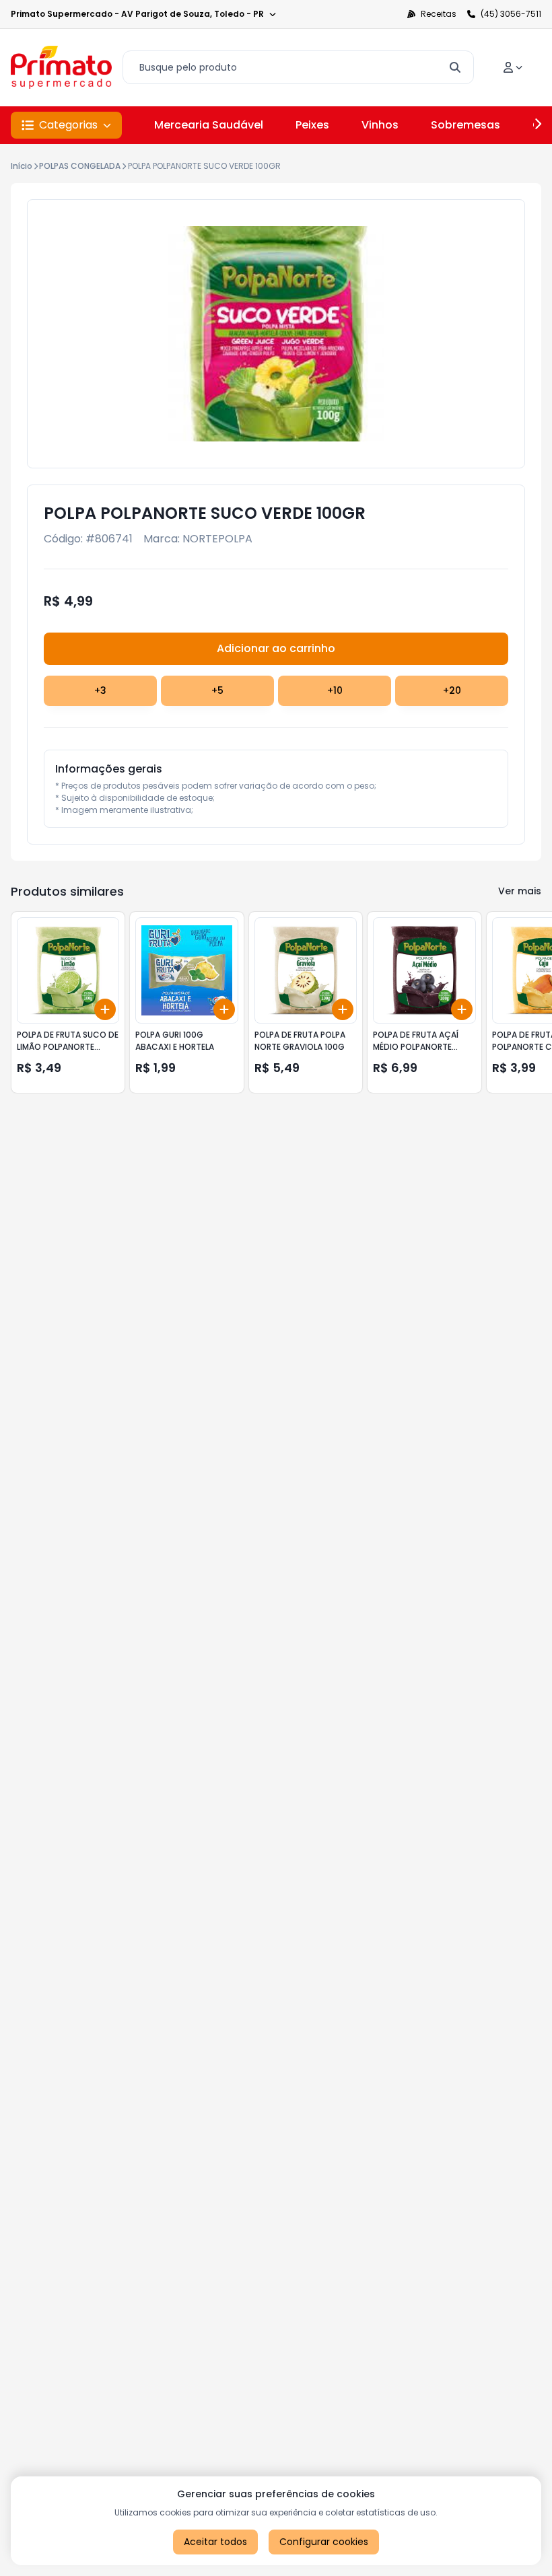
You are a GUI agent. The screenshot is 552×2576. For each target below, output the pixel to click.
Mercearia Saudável (209, 125)
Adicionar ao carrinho (276, 648)
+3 (100, 690)
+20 (452, 690)
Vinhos (380, 125)
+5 (217, 690)
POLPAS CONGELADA (80, 166)
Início (22, 166)
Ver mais (520, 891)
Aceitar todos (215, 2542)
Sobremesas (465, 125)
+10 (335, 690)
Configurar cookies (324, 2542)
